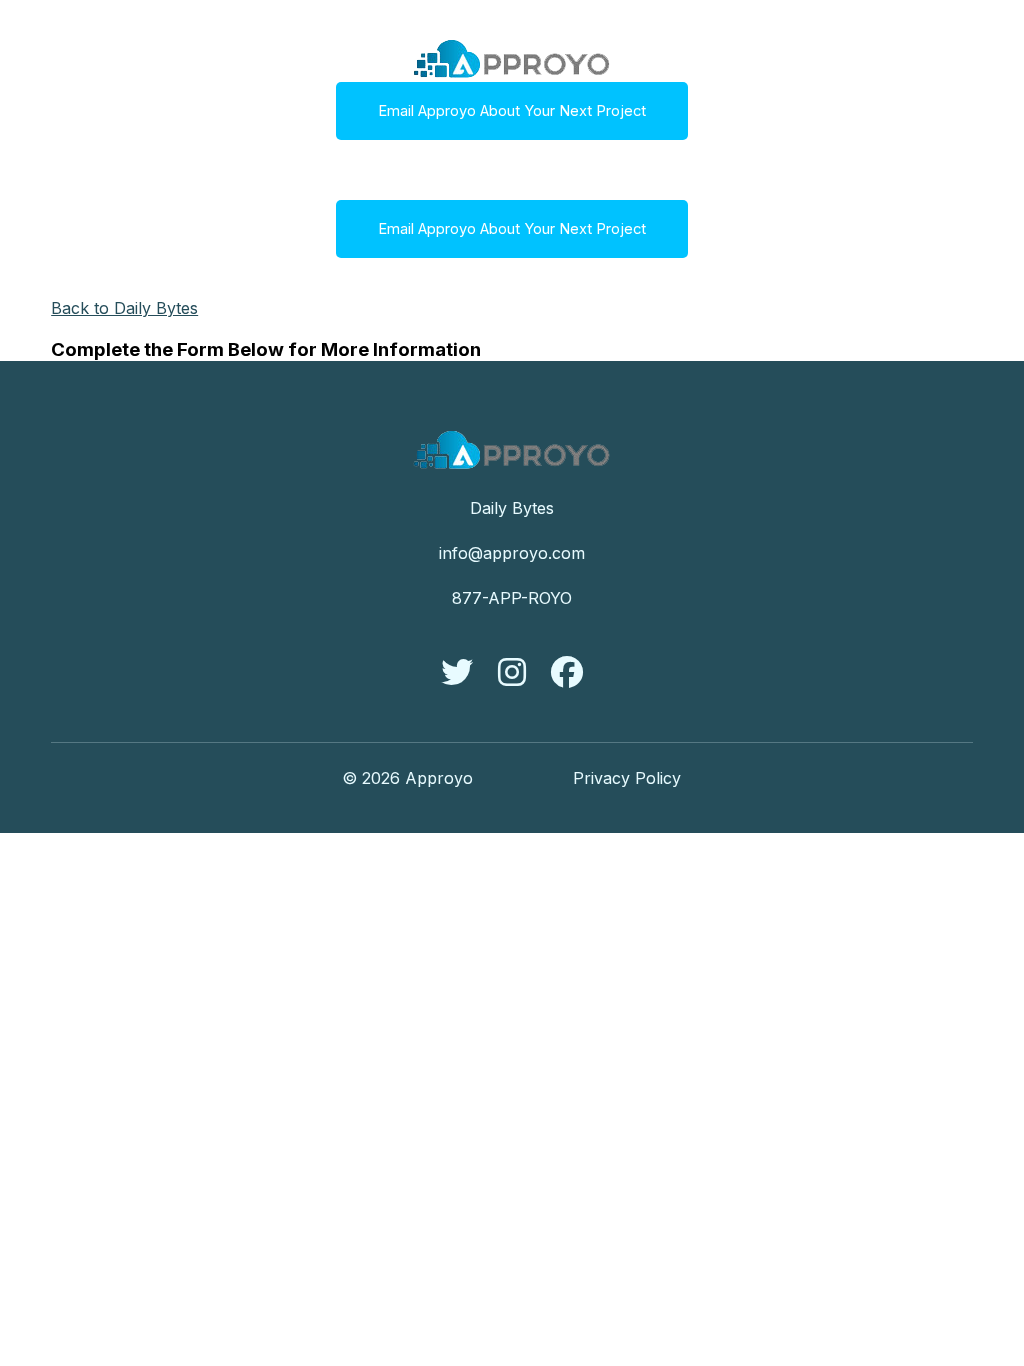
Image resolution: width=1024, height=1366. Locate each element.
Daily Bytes (512, 508)
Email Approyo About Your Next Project (512, 111)
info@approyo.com (512, 553)
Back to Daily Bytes (124, 308)
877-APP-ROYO (512, 598)
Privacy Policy (627, 778)
